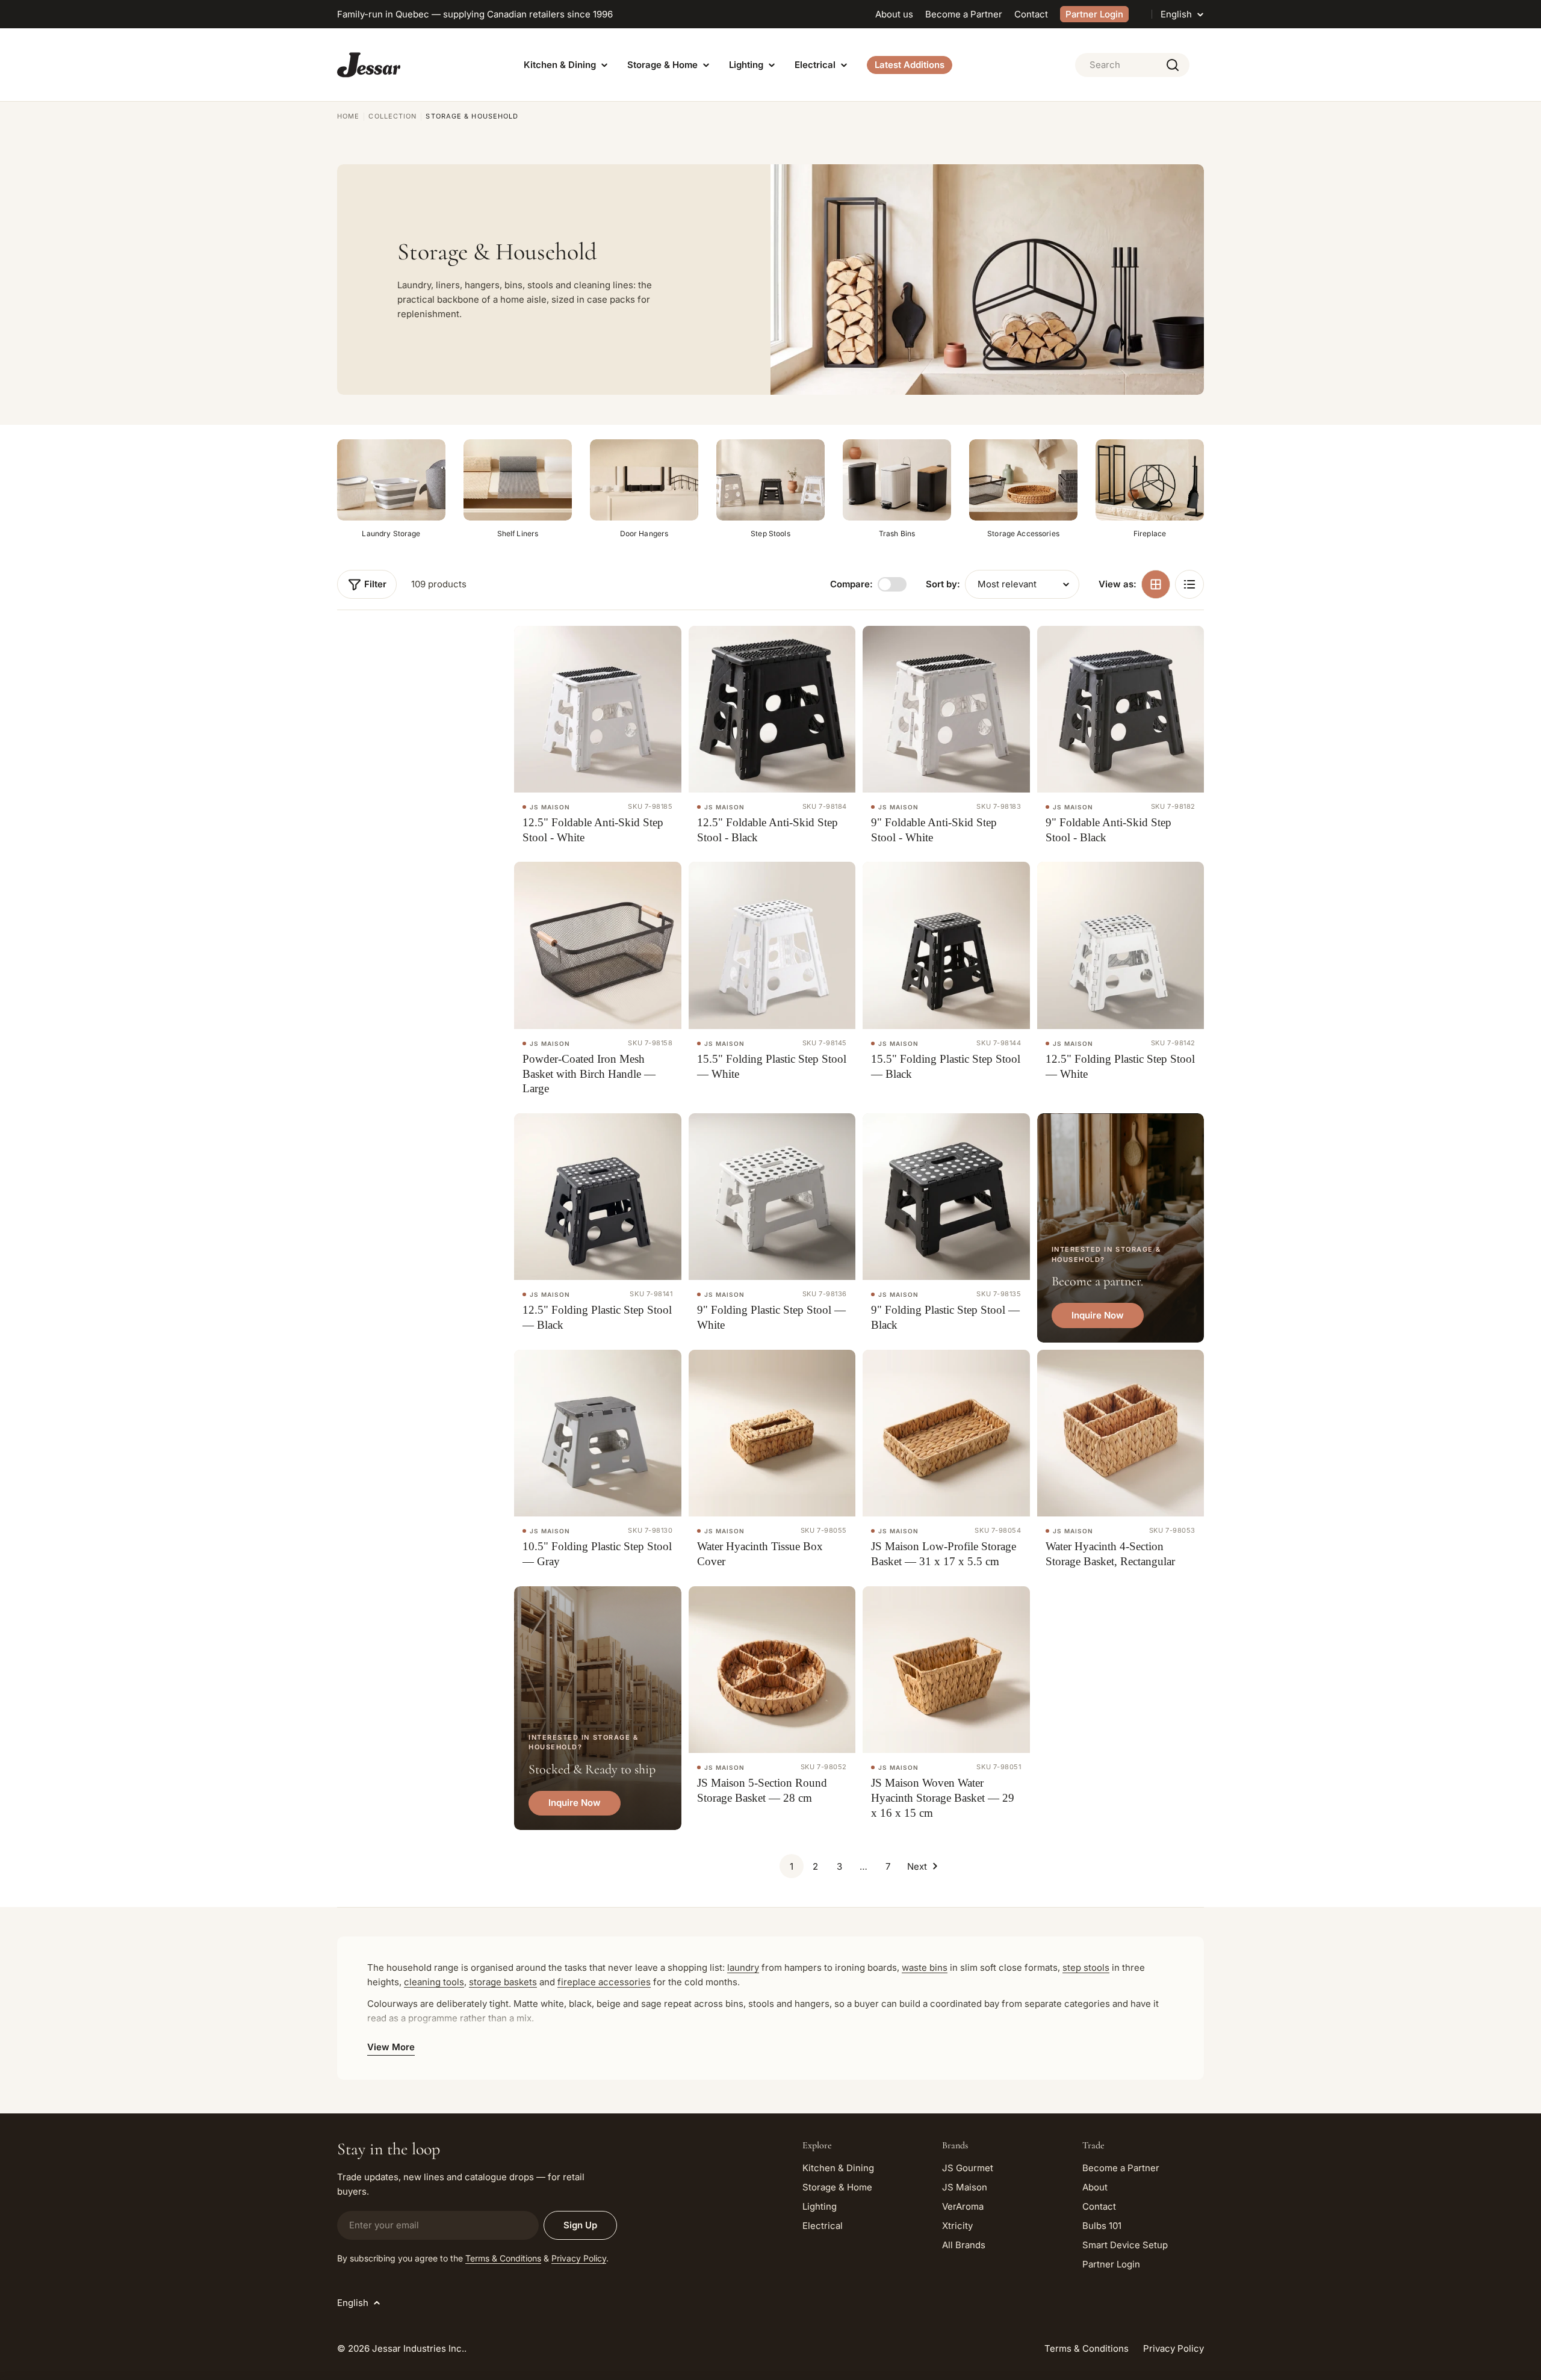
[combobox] (1132, 65)
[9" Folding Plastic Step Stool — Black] (946, 1197)
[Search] (1173, 65)
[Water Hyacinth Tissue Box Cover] (772, 1433)
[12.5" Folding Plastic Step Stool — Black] (598, 1197)
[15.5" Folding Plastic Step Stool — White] (772, 945)
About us (894, 14)
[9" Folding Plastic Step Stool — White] (772, 1197)
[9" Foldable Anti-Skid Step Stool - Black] (1121, 709)
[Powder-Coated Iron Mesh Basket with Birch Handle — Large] (598, 945)
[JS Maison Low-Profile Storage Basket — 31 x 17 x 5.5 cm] (946, 1433)
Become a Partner (964, 14)
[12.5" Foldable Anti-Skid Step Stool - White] (598, 709)
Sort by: (943, 584)
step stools (1086, 1967)
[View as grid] (1156, 584)
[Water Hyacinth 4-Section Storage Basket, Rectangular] (1121, 1433)
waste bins (925, 1967)
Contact (1031, 14)
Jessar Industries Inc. (418, 2348)
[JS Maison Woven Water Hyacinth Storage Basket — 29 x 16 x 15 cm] (946, 1670)
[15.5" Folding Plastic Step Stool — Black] (946, 945)
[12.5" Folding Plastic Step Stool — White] (1121, 945)
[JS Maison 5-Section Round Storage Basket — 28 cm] (772, 1670)
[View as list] (1189, 584)
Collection (392, 116)
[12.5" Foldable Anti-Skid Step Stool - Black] (772, 709)
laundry (743, 1967)
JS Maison (550, 807)
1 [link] (792, 1866)
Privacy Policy (579, 2258)
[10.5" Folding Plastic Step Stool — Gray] (598, 1433)
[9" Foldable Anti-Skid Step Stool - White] (946, 709)
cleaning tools (434, 1982)
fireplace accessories (604, 1982)
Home (348, 116)
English (1176, 14)
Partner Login (1094, 14)
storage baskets (503, 1982)
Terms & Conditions (503, 2258)
